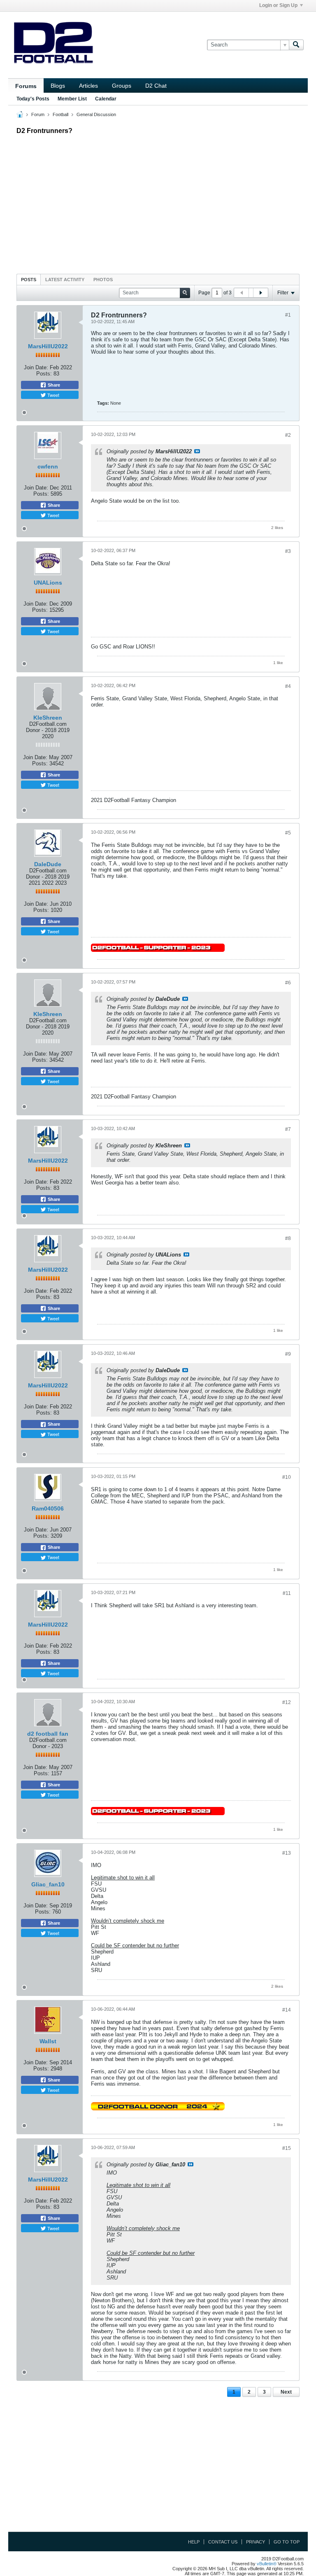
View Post (197, 451)
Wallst (48, 2041)
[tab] (29, 279)
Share (53, 385)
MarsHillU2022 (48, 346)
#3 (288, 551)
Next (286, 2392)
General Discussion (96, 114)
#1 (288, 315)
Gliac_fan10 (48, 1884)
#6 (288, 983)
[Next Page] (260, 293)
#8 (288, 1238)
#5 (288, 833)
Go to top (287, 2542)
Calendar (106, 99)
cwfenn (48, 466)
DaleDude (48, 864)
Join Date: (36, 367)
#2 (288, 435)
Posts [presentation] (29, 280)
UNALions (48, 583)
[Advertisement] (158, 202)
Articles (88, 86)
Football (60, 114)
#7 (288, 1129)
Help (194, 2542)
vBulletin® (267, 2564)
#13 (287, 1853)
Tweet (53, 395)
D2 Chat (156, 86)
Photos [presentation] (103, 280)
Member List (72, 99)
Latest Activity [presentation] (65, 280)
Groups (122, 86)
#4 (288, 686)
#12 (287, 1702)
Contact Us (223, 2542)
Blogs (58, 86)
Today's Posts (33, 99)
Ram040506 (48, 1508)
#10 (287, 1477)
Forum (38, 114)
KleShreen (48, 718)
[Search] (296, 45)
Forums (26, 86)
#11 (287, 1593)
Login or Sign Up (278, 5)
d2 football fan (48, 1734)
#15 (287, 2148)
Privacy (256, 2542)
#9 (288, 1354)
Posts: (44, 374)
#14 (287, 2010)
